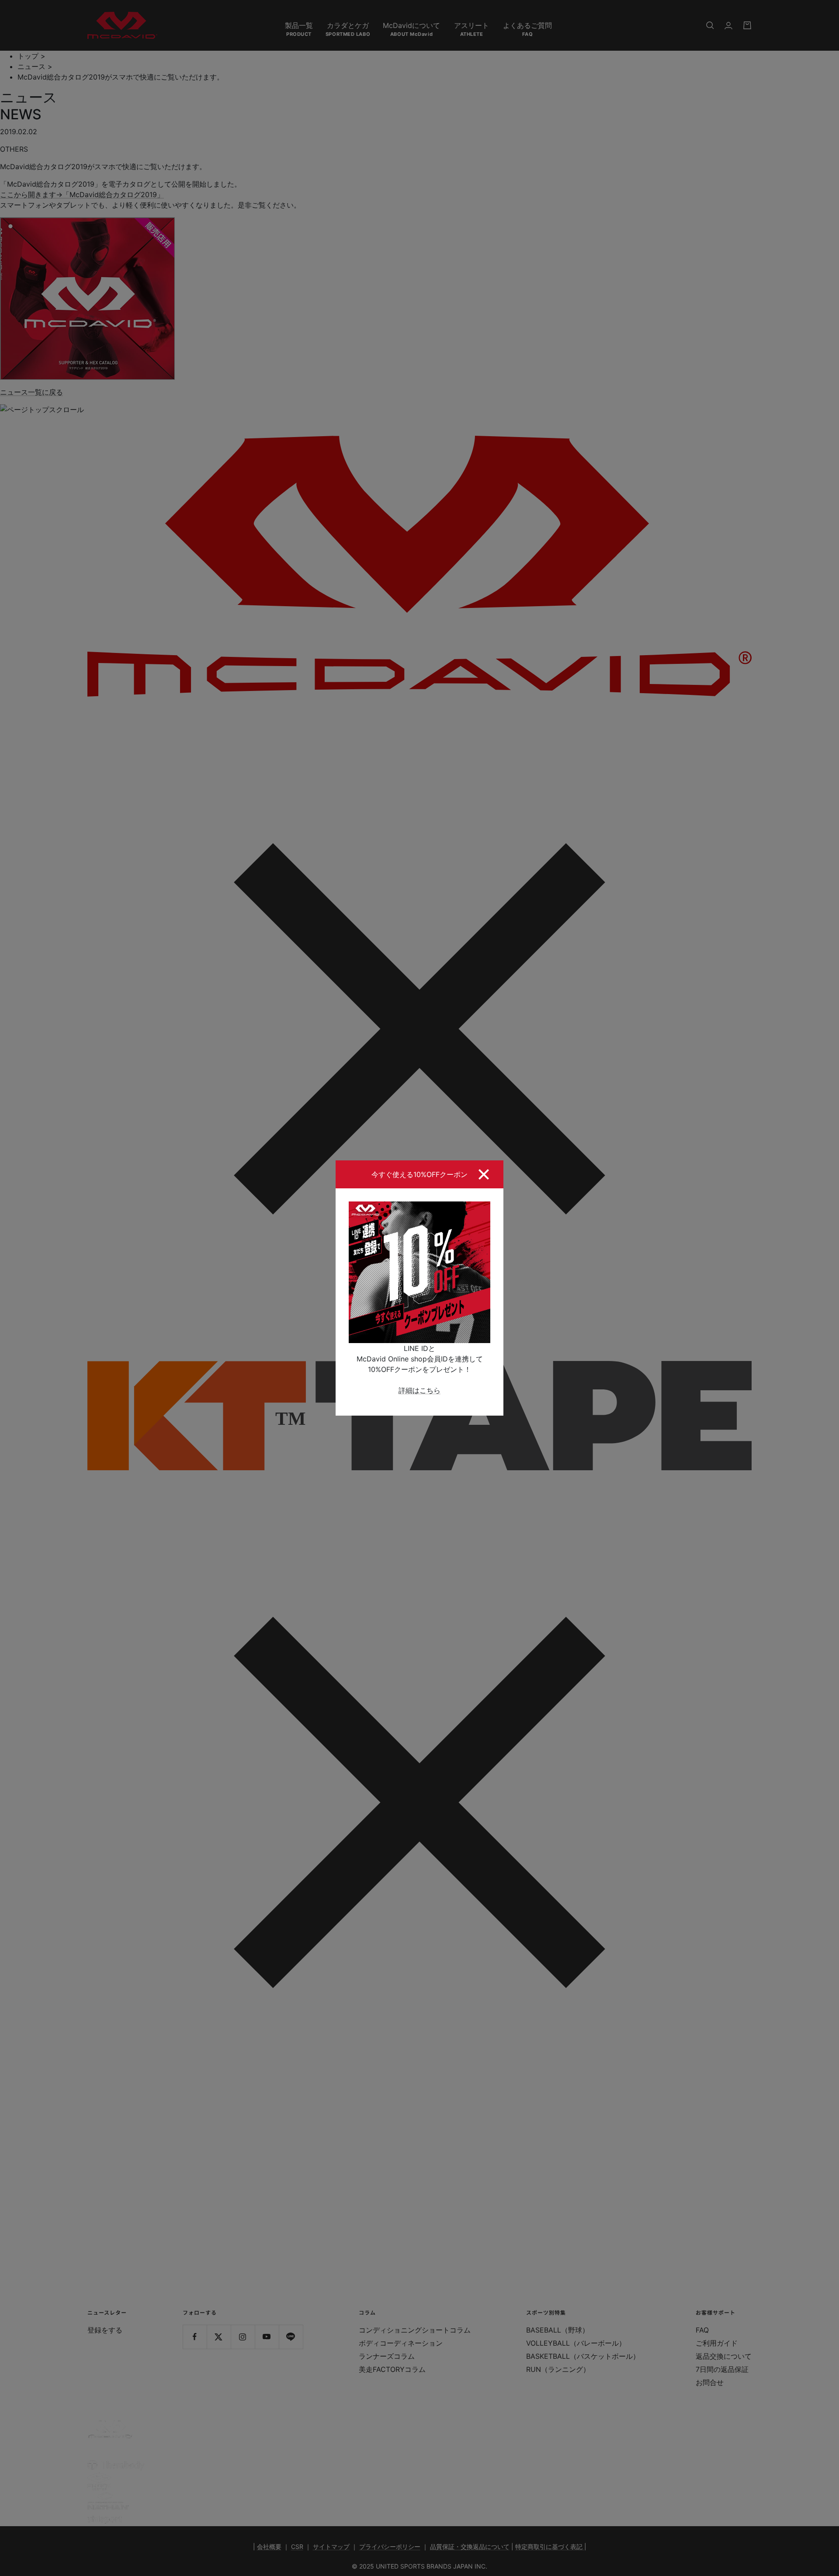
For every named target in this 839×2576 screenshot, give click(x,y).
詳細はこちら (419, 1390)
